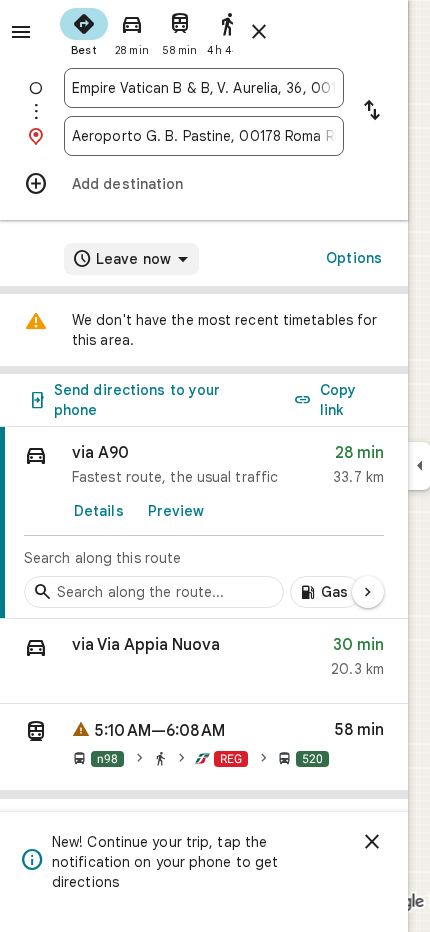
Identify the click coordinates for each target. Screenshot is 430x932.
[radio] (84, 30)
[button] (204, 661)
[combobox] (204, 88)
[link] (204, 523)
